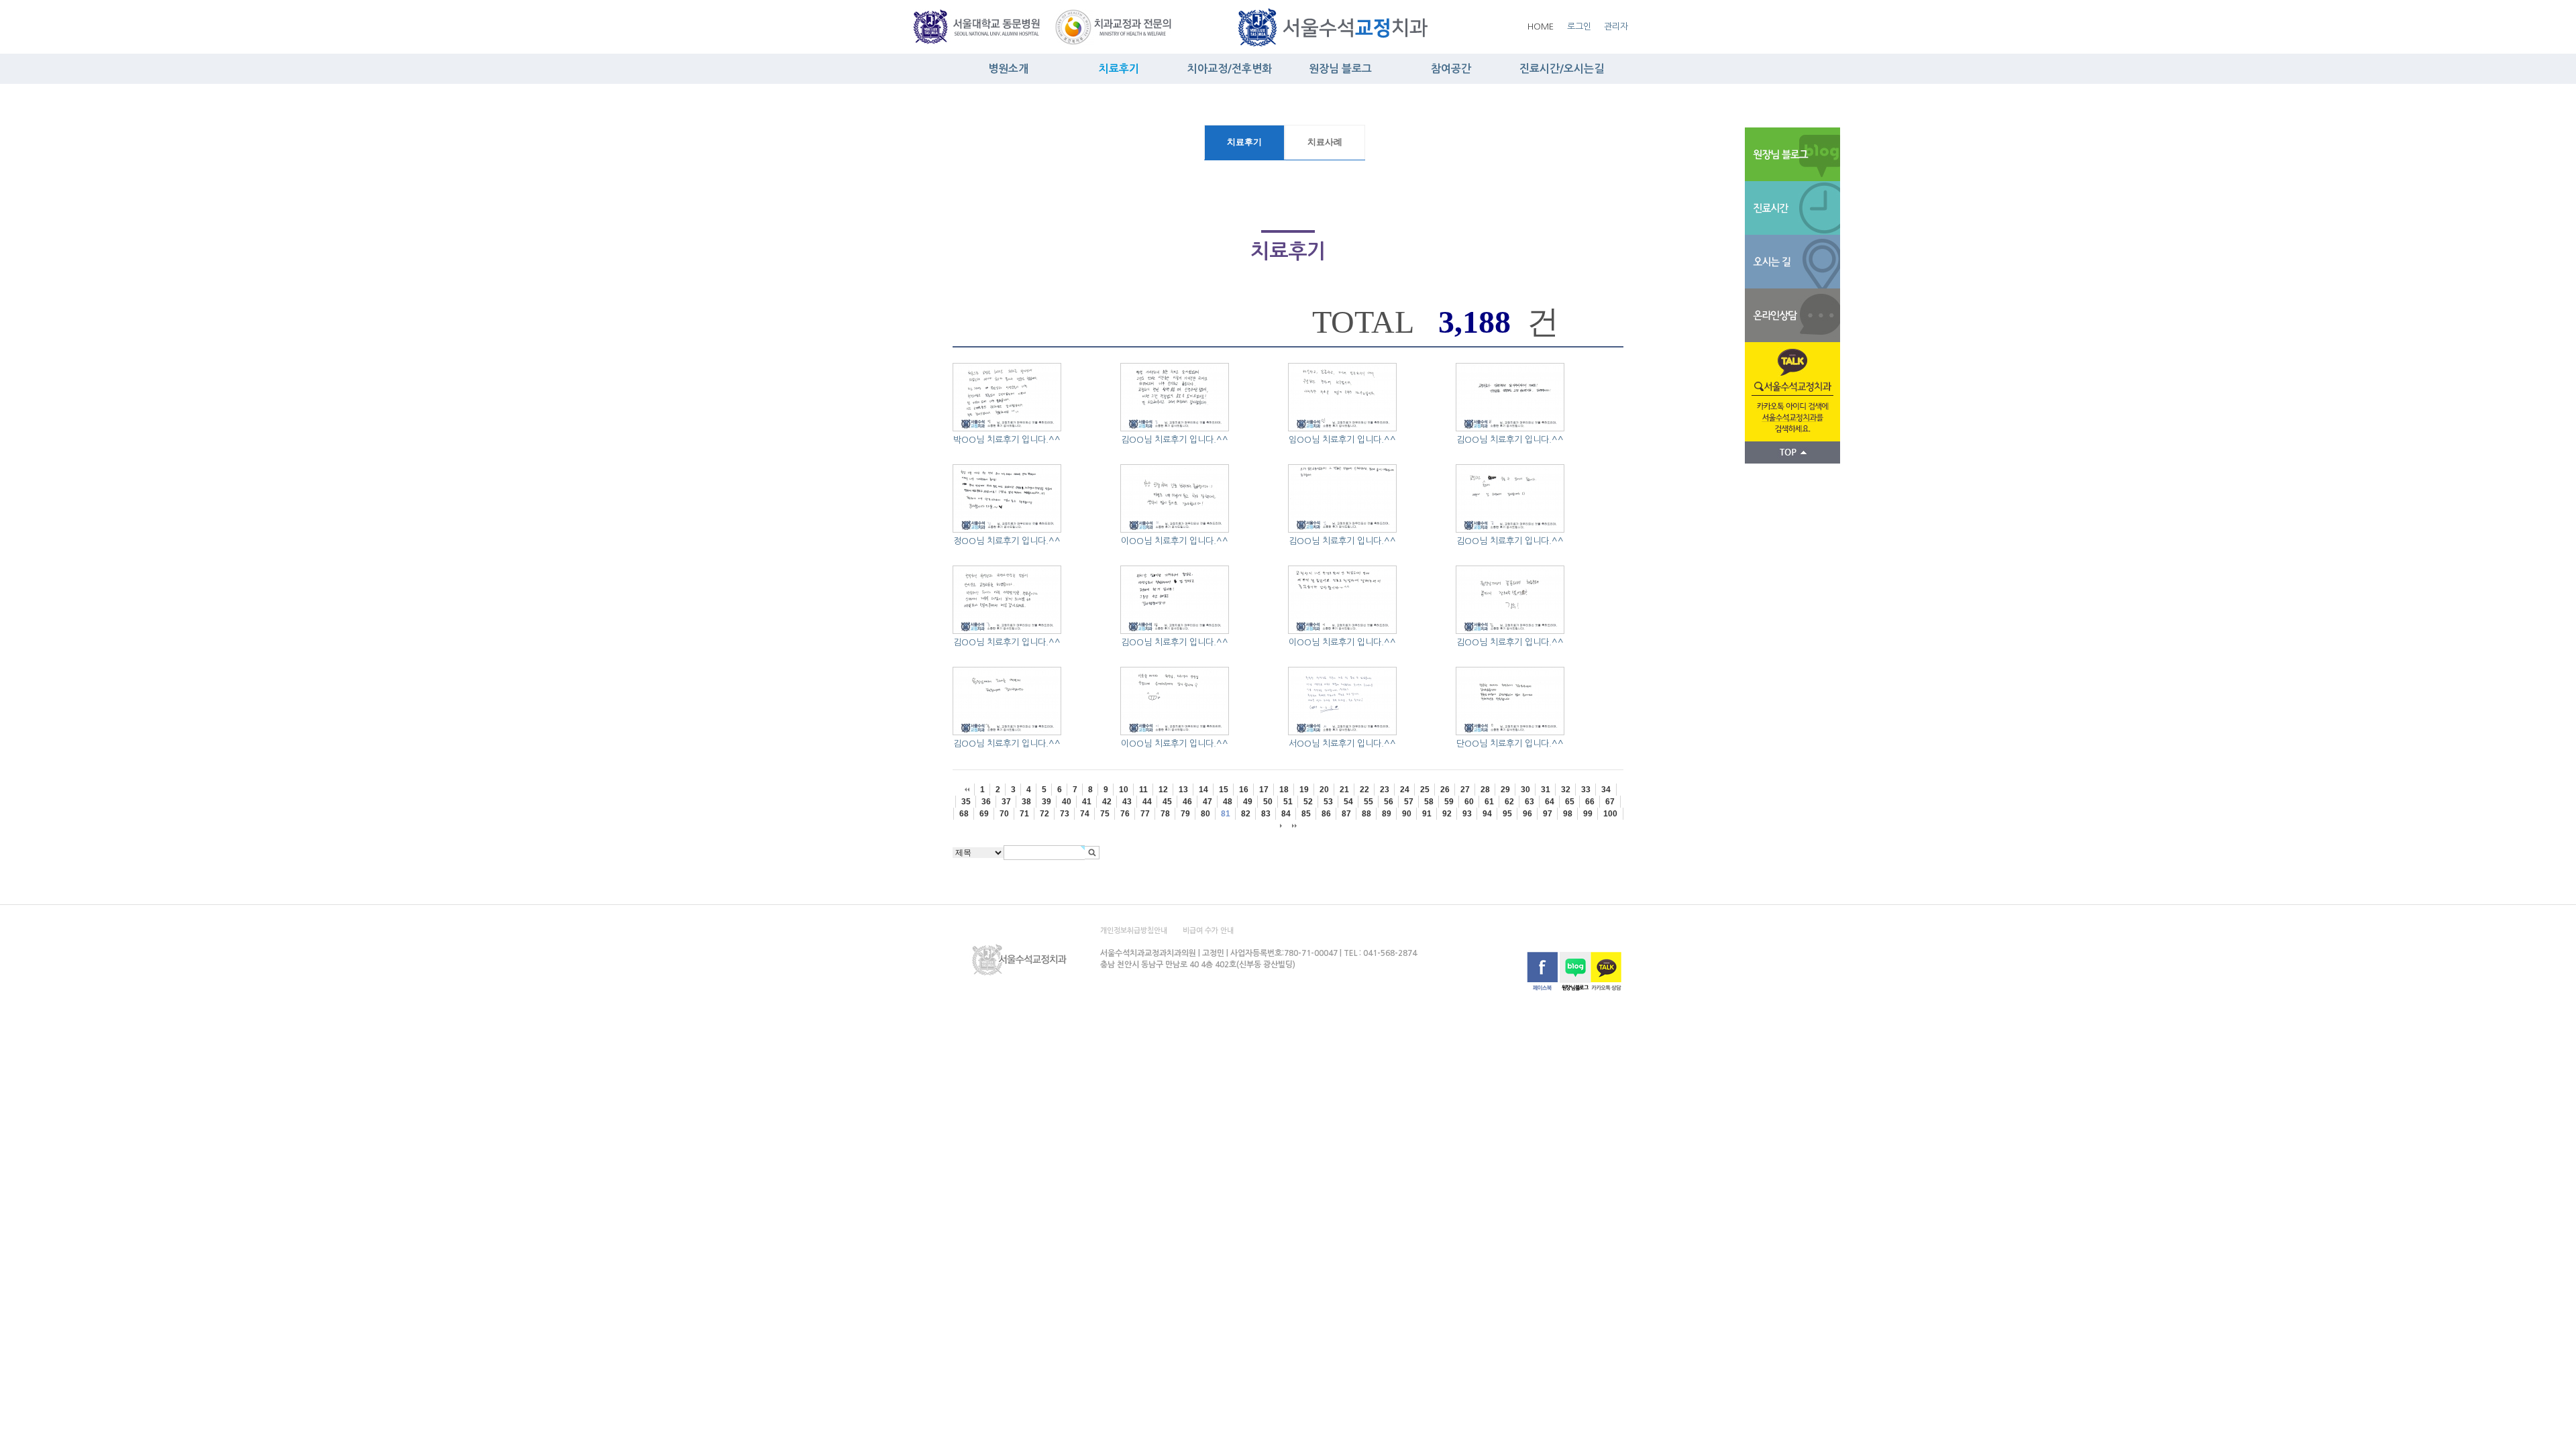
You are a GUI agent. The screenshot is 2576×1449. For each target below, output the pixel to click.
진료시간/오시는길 (1562, 69)
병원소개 (1008, 69)
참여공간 (1451, 69)
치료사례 (1325, 142)
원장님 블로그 (1340, 69)
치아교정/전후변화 (1230, 69)
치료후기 (1119, 69)
